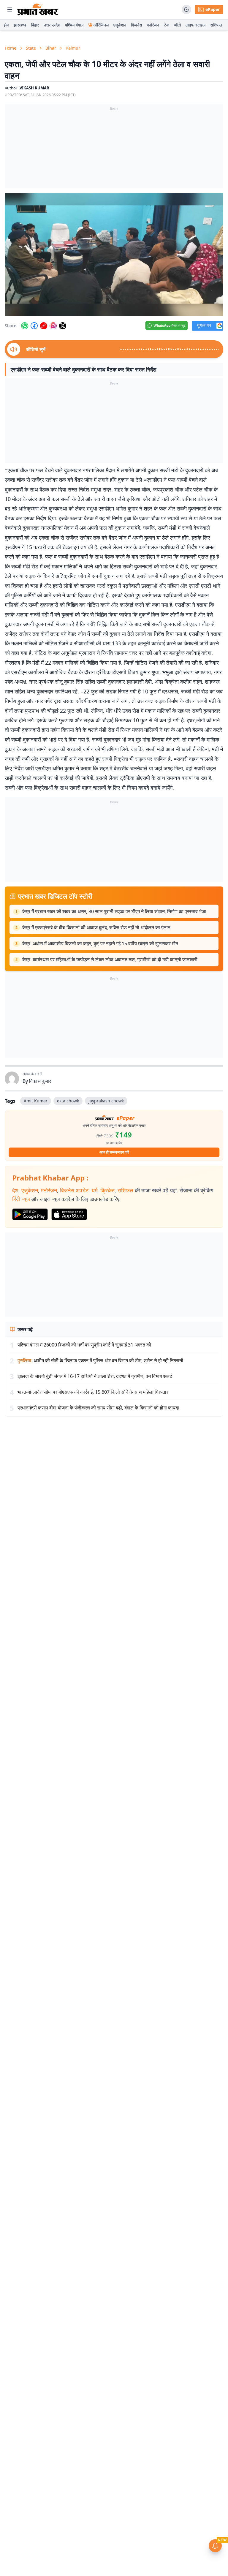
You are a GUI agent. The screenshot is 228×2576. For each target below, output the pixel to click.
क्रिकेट (107, 1190)
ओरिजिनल (101, 25)
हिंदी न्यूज (21, 1199)
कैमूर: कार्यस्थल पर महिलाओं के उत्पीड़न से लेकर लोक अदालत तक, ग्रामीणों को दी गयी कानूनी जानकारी (110, 960)
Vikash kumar (34, 88)
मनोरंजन (153, 25)
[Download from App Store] (69, 1214)
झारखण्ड (20, 25)
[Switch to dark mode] (186, 10)
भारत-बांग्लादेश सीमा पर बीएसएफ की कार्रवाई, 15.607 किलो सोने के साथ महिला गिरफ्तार (93, 1392)
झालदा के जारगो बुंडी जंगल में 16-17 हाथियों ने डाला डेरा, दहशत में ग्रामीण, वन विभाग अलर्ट (95, 1376)
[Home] (38, 10)
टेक (167, 25)
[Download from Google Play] (30, 1214)
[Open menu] (10, 10)
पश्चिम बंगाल (74, 25)
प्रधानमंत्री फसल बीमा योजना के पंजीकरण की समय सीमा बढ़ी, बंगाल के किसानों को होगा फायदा (98, 1408)
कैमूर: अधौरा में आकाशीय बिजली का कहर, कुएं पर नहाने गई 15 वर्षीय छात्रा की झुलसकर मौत (100, 944)
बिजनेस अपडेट (74, 1190)
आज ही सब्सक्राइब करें (114, 1152)
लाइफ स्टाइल (195, 25)
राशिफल (216, 25)
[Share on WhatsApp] (25, 326)
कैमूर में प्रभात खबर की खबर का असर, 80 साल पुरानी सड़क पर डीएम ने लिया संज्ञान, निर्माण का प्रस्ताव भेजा (114, 911)
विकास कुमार (40, 1081)
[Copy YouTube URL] (44, 326)
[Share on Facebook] (34, 326)
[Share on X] (63, 326)
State (31, 48)
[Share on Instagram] (53, 326)
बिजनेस (136, 25)
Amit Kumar (36, 1101)
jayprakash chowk (106, 1101)
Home (11, 48)
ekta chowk (68, 1101)
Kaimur (73, 48)
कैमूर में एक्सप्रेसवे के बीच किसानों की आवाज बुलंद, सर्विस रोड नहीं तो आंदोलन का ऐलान (96, 927)
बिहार (35, 25)
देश (15, 1190)
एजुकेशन (120, 25)
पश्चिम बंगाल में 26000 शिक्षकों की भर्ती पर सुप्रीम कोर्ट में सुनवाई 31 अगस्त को (84, 1345)
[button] (114, 255)
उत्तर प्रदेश (52, 25)
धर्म (94, 1190)
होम (6, 25)
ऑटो (177, 25)
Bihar (51, 48)
